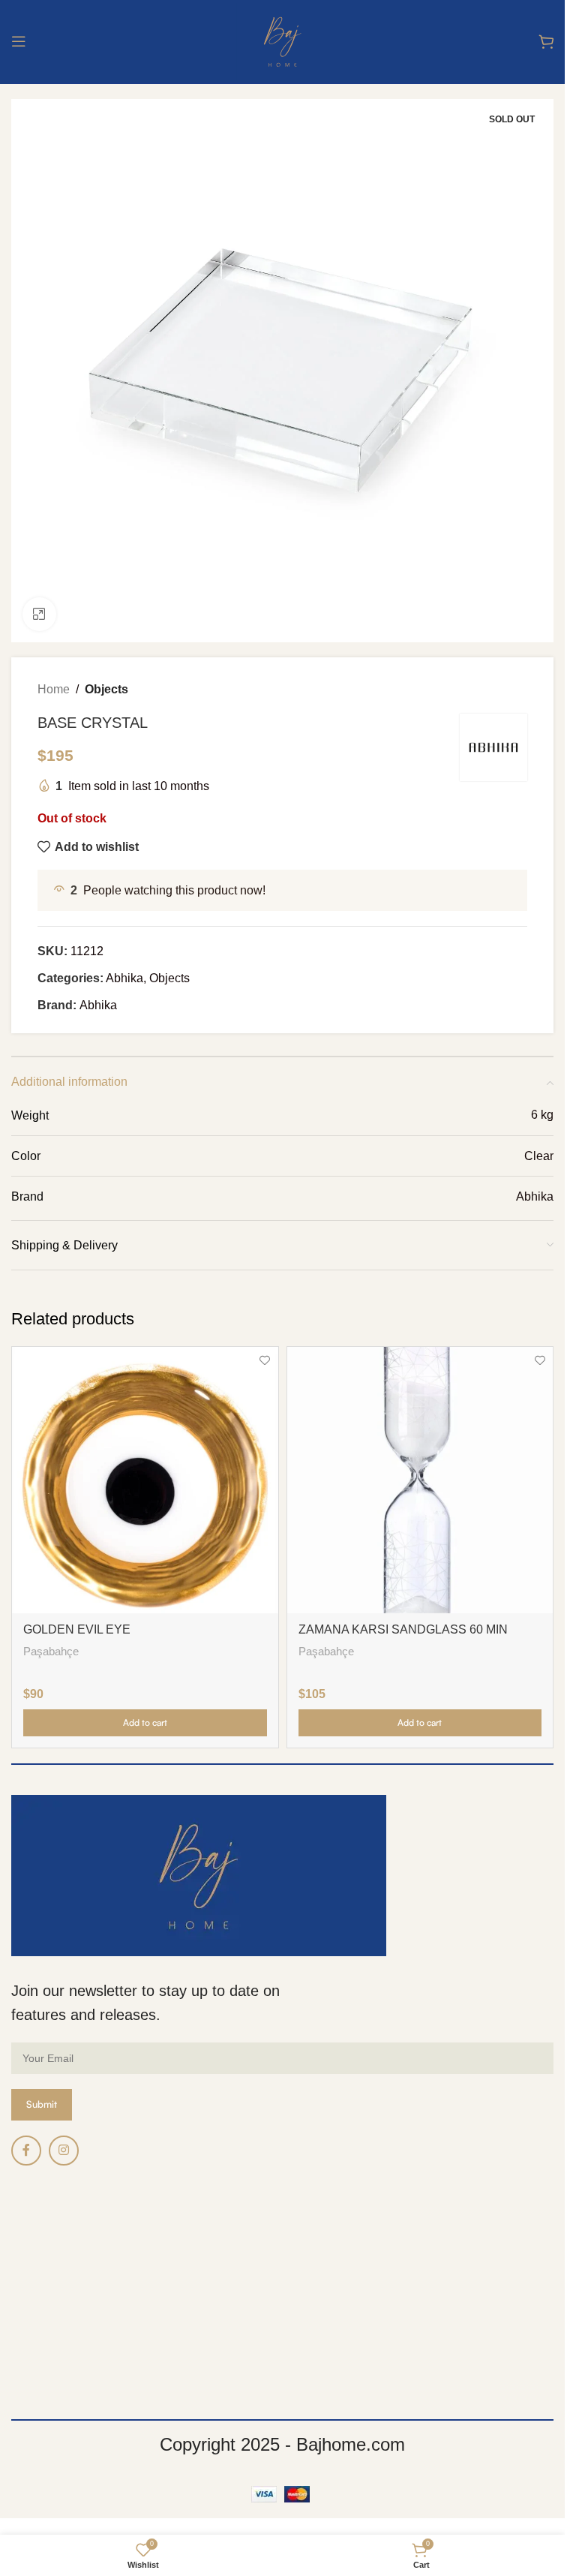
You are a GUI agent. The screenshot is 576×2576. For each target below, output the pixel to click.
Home (54, 689)
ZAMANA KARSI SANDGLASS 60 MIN (403, 1629)
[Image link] (199, 1875)
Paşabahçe (51, 1651)
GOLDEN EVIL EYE (77, 1629)
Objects (106, 689)
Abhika (124, 978)
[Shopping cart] (546, 41)
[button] (145, 1723)
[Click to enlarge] (39, 614)
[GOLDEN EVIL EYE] (145, 1480)
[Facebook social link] (26, 2151)
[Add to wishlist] (265, 1360)
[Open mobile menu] (19, 41)
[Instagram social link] (64, 2151)
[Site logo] (282, 40)
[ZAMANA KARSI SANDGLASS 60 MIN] (420, 1480)
